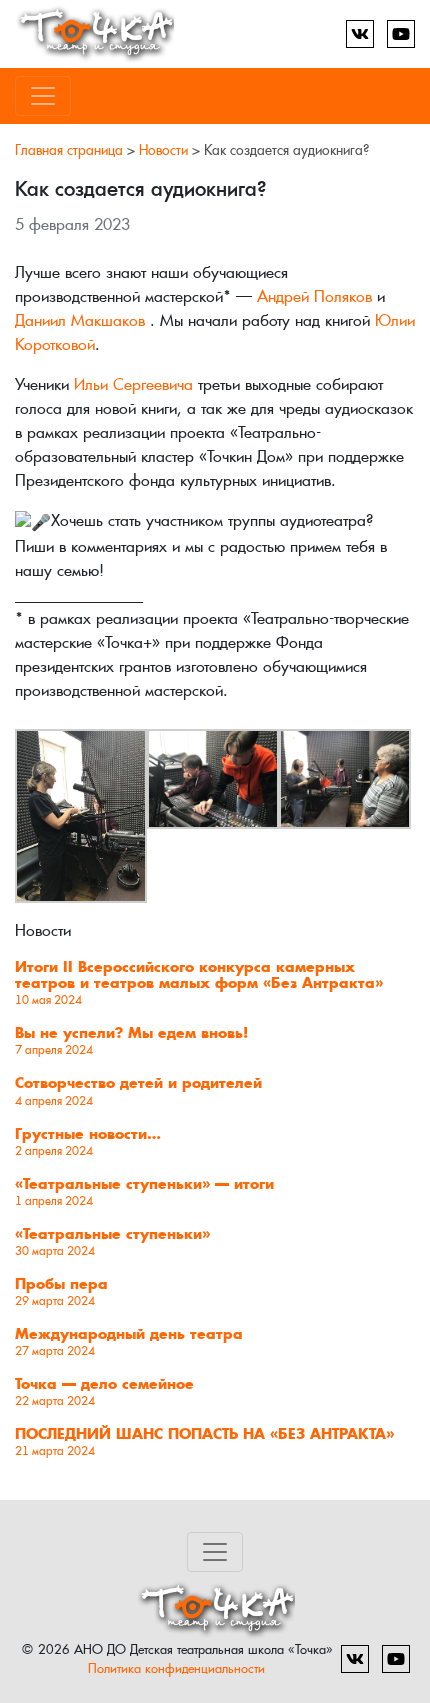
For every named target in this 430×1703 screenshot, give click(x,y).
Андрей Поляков (314, 296)
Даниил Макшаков (80, 320)
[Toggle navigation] (43, 96)
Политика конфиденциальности (176, 1668)
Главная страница (69, 150)
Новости (163, 150)
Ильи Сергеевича (133, 384)
